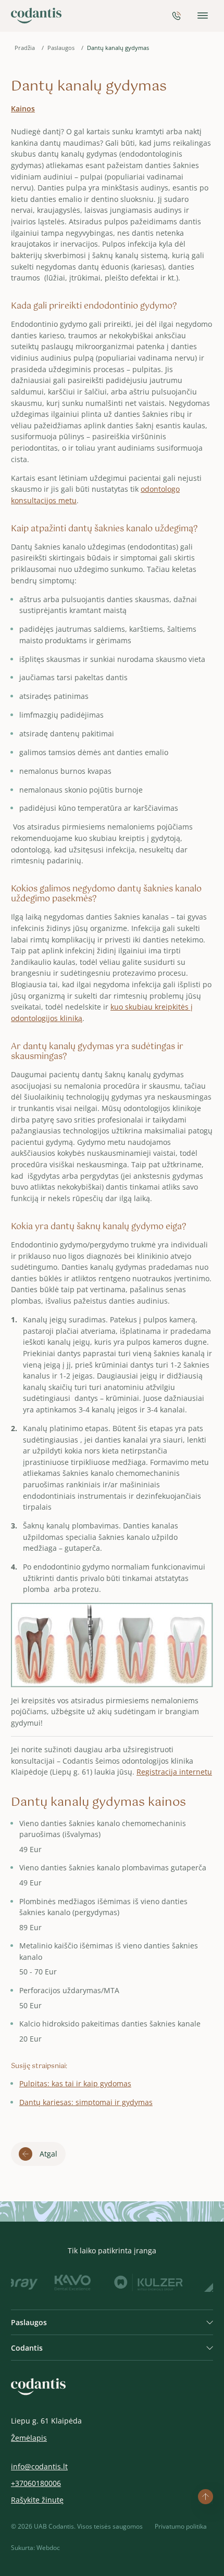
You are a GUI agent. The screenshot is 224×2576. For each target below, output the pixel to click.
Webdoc (48, 2548)
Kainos (23, 109)
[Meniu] (203, 16)
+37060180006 (36, 2484)
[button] (112, 2322)
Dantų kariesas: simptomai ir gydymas (86, 2102)
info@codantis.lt (39, 2467)
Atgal (48, 2154)
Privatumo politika (181, 2526)
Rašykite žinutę (37, 2500)
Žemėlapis (29, 2438)
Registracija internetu (174, 1772)
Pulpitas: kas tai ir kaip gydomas (75, 2083)
